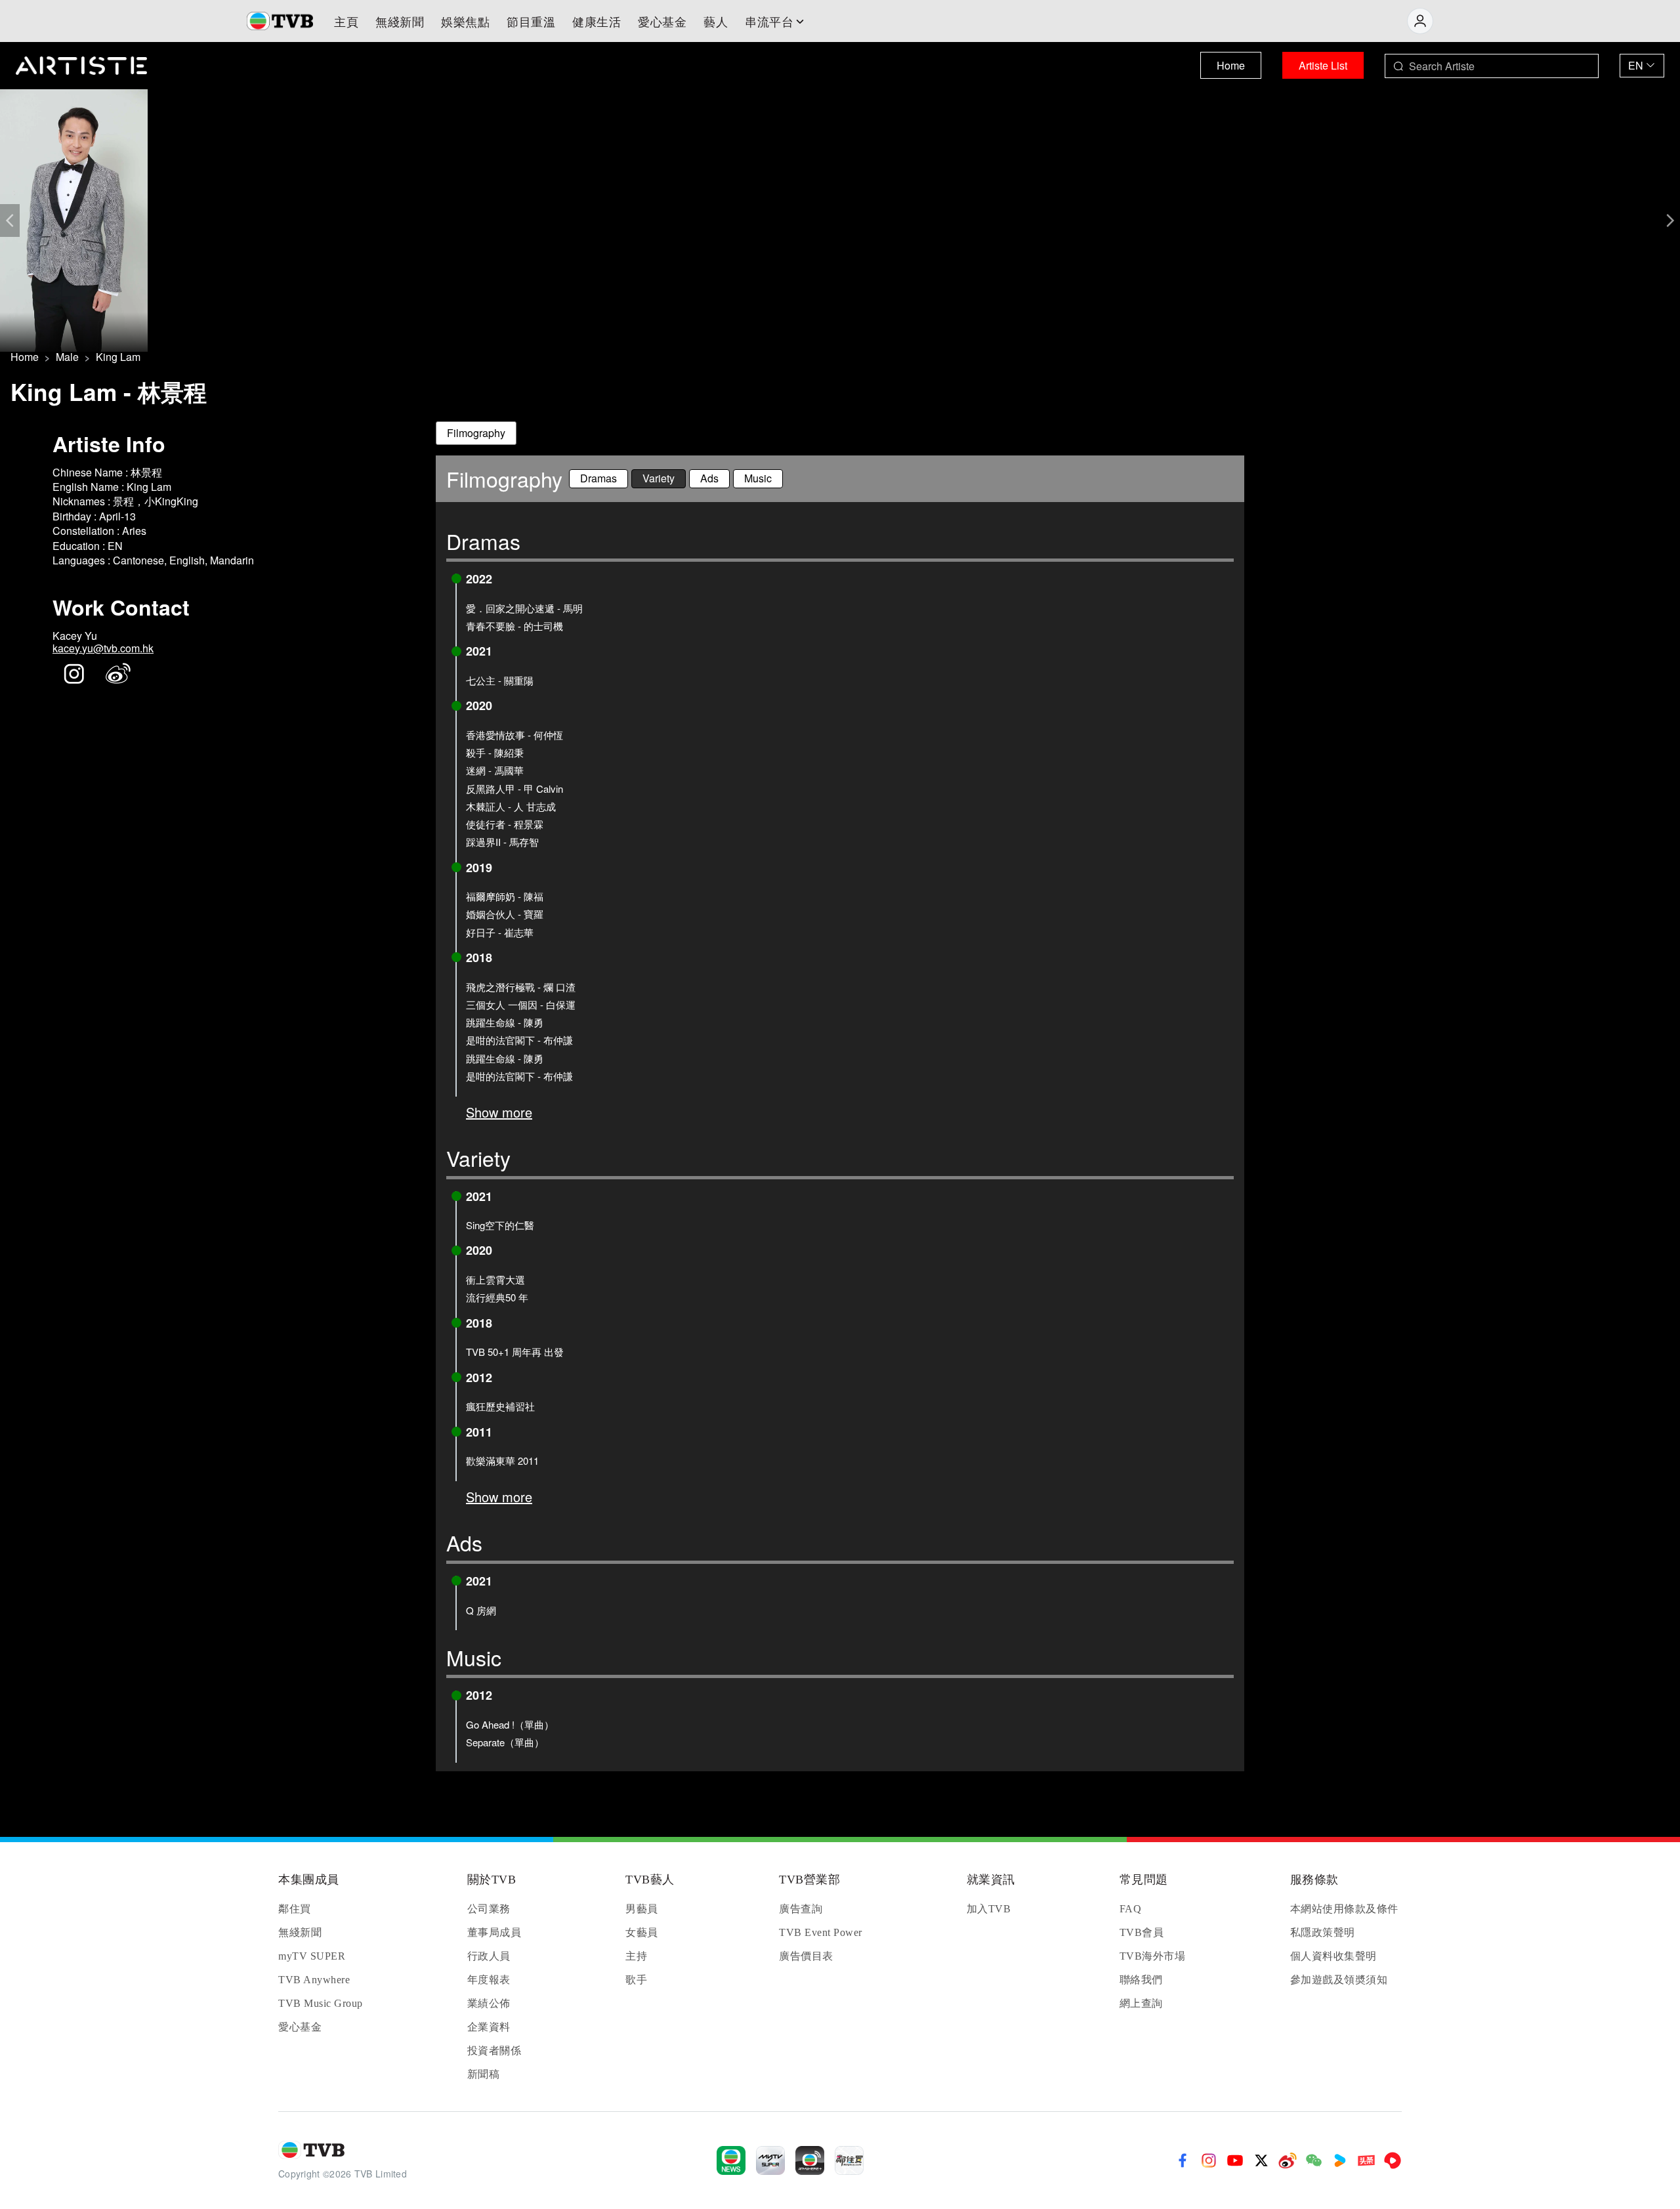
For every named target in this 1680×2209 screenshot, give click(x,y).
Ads (709, 478)
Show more (499, 1112)
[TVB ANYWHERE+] (810, 2160)
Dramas (598, 478)
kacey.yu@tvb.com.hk (103, 648)
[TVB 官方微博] (1288, 2160)
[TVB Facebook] (1183, 2160)
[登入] (1420, 21)
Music (758, 478)
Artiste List (1323, 65)
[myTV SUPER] (770, 2160)
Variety (659, 478)
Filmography (476, 433)
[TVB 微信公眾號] (1314, 2160)
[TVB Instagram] (1209, 2160)
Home (1231, 65)
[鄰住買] (849, 2160)
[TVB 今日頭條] (1366, 2160)
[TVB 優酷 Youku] (1340, 2160)
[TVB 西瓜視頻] (1393, 2160)
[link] (25, 357)
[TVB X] (1261, 2160)
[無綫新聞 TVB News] (731, 2160)
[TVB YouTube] (1235, 2160)
